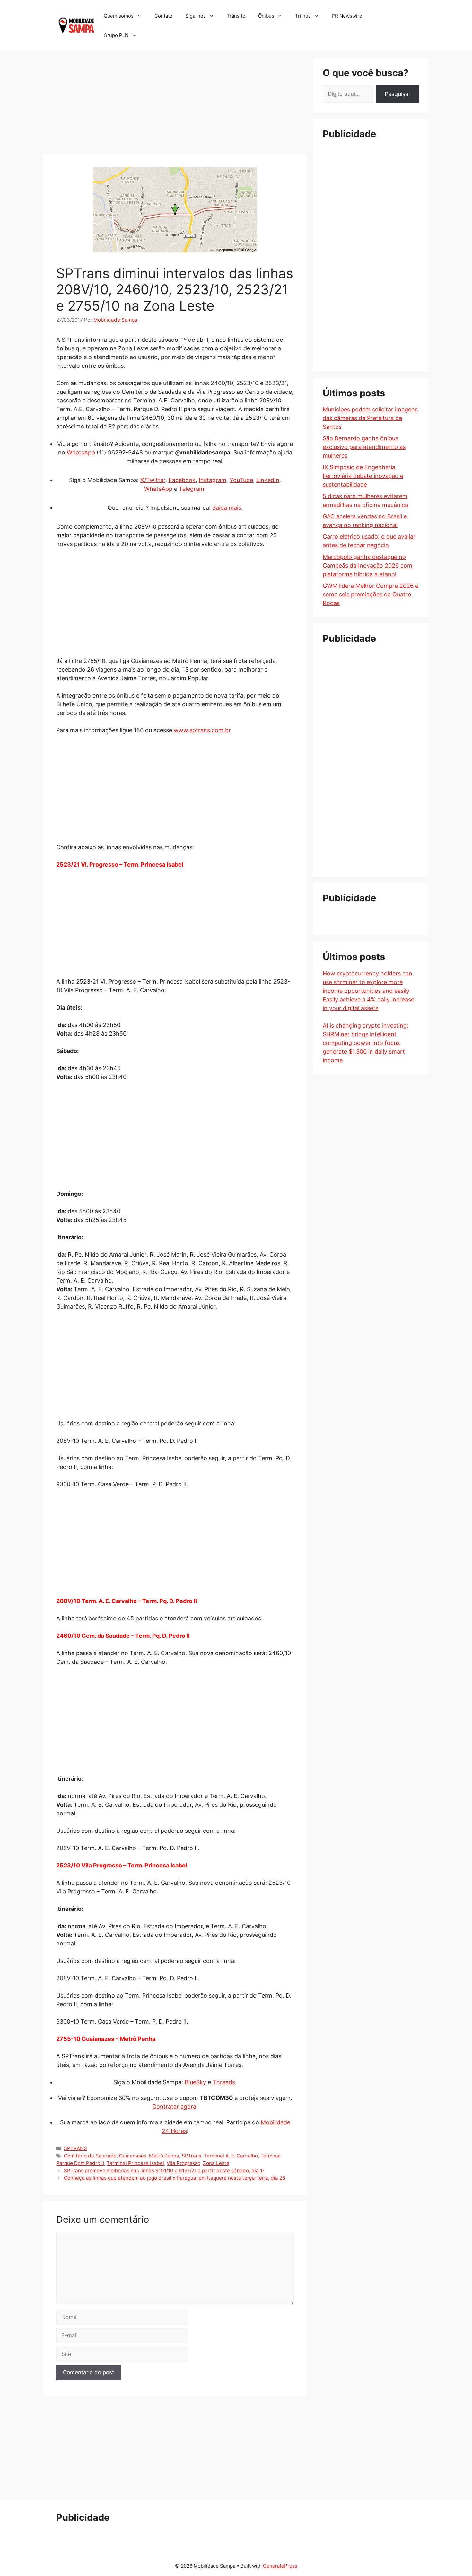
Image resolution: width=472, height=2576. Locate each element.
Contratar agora (174, 2107)
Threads (224, 2082)
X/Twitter (153, 480)
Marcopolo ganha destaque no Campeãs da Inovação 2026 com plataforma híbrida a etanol (367, 565)
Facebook (182, 480)
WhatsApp (81, 452)
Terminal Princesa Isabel (135, 2163)
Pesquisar (398, 94)
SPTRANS (75, 2148)
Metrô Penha (164, 2156)
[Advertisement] (175, 103)
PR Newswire (347, 16)
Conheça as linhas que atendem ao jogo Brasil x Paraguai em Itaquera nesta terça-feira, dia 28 (175, 2178)
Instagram (213, 480)
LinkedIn (268, 480)
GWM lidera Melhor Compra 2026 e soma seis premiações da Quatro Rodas (371, 594)
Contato (163, 16)
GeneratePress (280, 2566)
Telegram (192, 489)
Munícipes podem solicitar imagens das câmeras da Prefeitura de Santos (370, 418)
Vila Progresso (184, 2163)
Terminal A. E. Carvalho (231, 2156)
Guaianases (133, 2156)
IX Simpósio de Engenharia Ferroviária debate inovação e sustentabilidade (363, 476)
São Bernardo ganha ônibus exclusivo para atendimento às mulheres (364, 447)
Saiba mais (227, 508)
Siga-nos (196, 16)
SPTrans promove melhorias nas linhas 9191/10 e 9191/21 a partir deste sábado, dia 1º (164, 2170)
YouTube (241, 480)
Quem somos (119, 16)
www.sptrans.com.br (202, 730)
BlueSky (195, 2082)
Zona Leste (216, 2163)
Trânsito (236, 16)
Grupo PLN (116, 35)
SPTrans (192, 2156)
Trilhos (303, 16)
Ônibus (266, 16)
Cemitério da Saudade (90, 2156)
